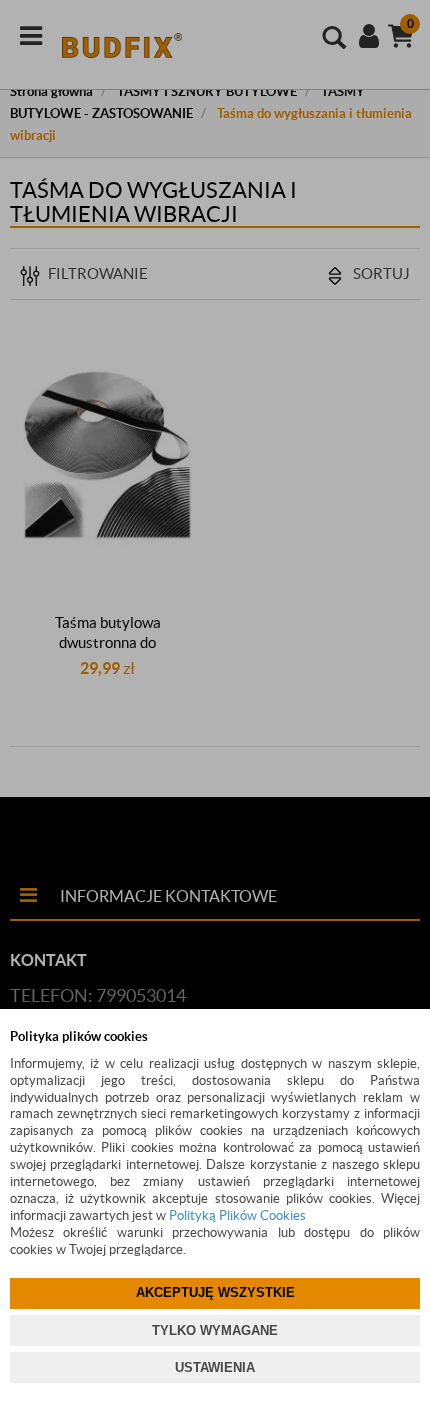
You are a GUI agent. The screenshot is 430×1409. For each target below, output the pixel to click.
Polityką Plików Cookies (237, 1215)
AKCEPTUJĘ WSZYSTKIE (215, 1292)
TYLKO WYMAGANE (215, 1330)
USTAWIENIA (215, 1367)
